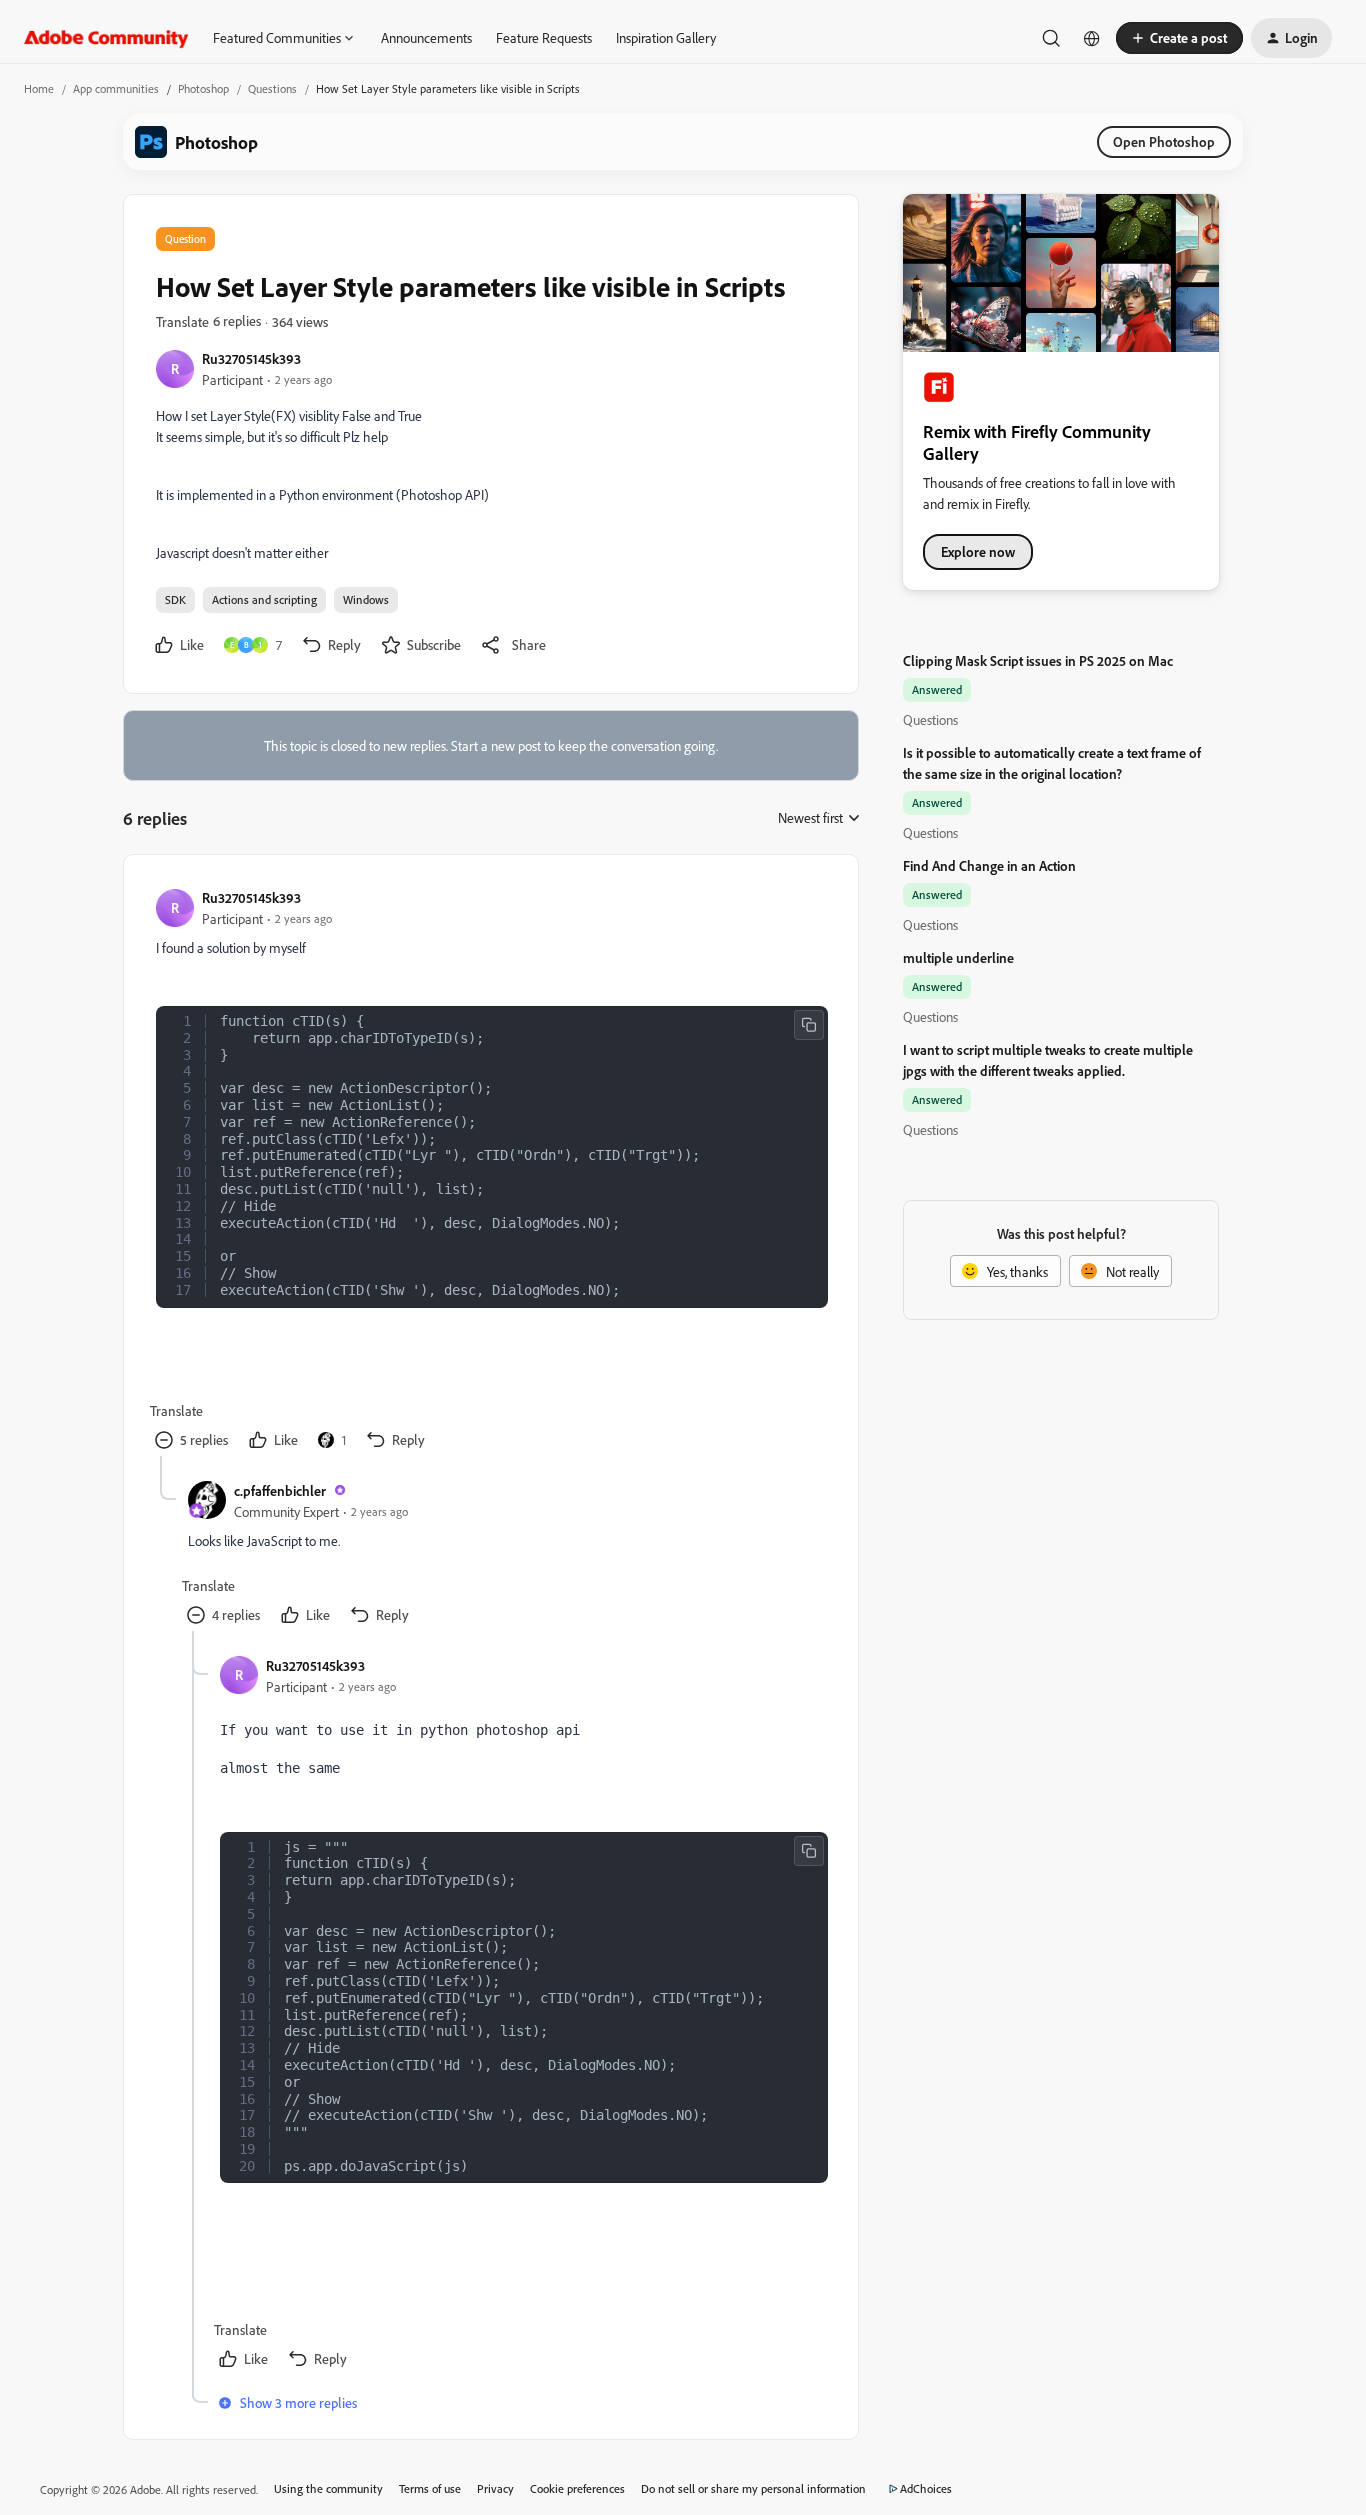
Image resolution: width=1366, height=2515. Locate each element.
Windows (366, 599)
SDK (175, 599)
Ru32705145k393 (251, 358)
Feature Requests (544, 37)
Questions (272, 88)
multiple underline (958, 957)
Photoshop (203, 88)
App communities (116, 88)
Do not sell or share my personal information (753, 2488)
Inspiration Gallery (666, 37)
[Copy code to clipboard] (809, 1025)
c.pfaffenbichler (280, 1490)
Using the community (328, 2488)
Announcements (426, 37)
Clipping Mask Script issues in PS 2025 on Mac (1038, 660)
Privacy (495, 2488)
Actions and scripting (264, 599)
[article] (490, 1171)
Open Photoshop (1164, 141)
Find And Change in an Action (989, 865)
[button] (1179, 38)
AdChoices (926, 2488)
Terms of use (430, 2488)
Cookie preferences (577, 2488)
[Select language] (1092, 38)
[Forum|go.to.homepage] (106, 38)
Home (39, 88)
